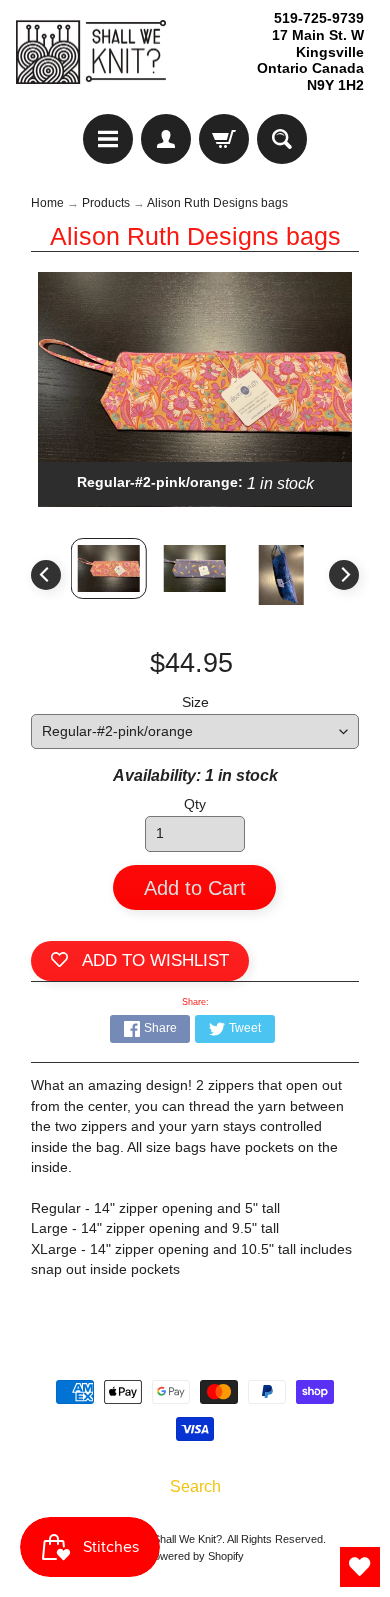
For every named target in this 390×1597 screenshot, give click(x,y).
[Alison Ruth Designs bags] (109, 568)
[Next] (344, 575)
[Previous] (46, 575)
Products (106, 203)
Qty (195, 804)
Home (47, 203)
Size (195, 702)
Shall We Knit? (187, 1539)
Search (195, 1486)
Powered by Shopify (195, 1556)
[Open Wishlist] (360, 1567)
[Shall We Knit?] (91, 52)
